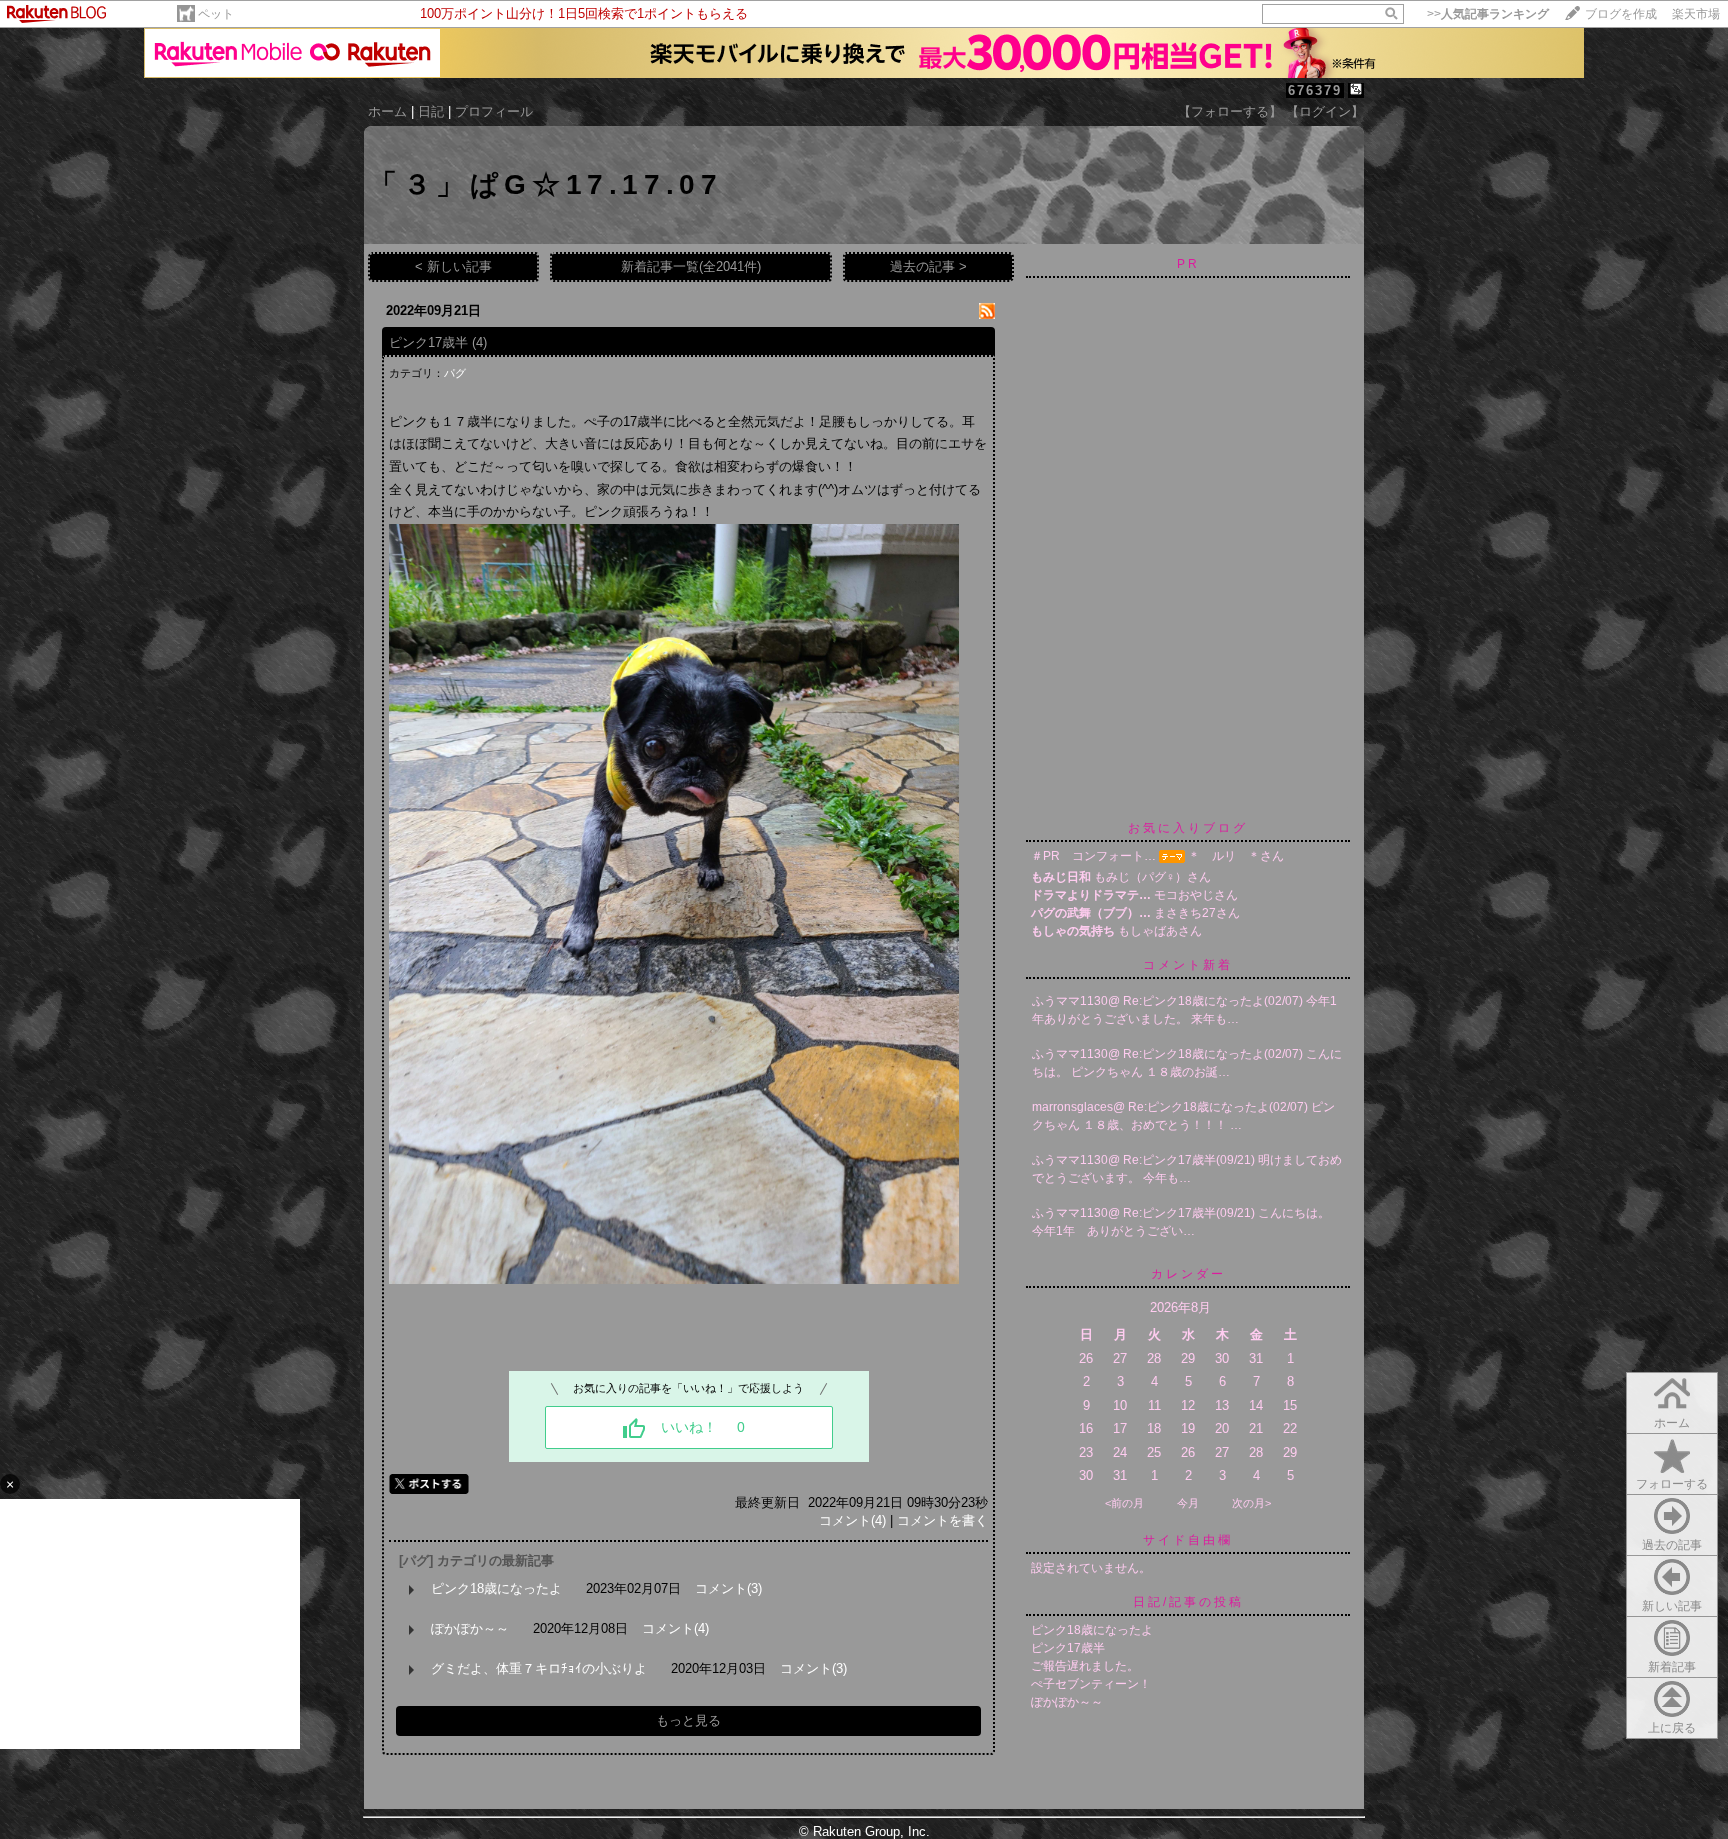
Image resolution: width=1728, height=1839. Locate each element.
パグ (455, 373)
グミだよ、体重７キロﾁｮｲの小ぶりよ (539, 1668)
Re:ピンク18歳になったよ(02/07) (1214, 1001)
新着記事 (1672, 1667)
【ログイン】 (1325, 111)
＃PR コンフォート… (1093, 856)
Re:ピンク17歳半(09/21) (1190, 1160)
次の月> (1251, 1503)
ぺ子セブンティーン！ (1091, 1684)
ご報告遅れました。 (1085, 1666)
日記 (431, 111)
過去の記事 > (928, 266)
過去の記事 (1672, 1545)
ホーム (387, 111)
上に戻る (1672, 1728)
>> (1488, 14)
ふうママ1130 (1070, 1001)
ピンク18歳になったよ (496, 1588)
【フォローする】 (1230, 111)
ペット (216, 14)
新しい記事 (1672, 1606)
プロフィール (494, 111)
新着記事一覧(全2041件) (691, 266)
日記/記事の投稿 (1188, 1602)
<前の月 (1124, 1503)
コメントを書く (942, 1520)
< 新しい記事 (453, 266)
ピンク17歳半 (428, 342)
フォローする (1672, 1484)
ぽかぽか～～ (470, 1628)
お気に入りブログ (1188, 828)
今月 (1188, 1503)
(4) (479, 342)
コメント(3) (728, 1588)
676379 (1315, 90)
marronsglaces (1072, 1107)
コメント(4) (852, 1520)
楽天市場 (1696, 14)
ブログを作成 (1621, 14)
